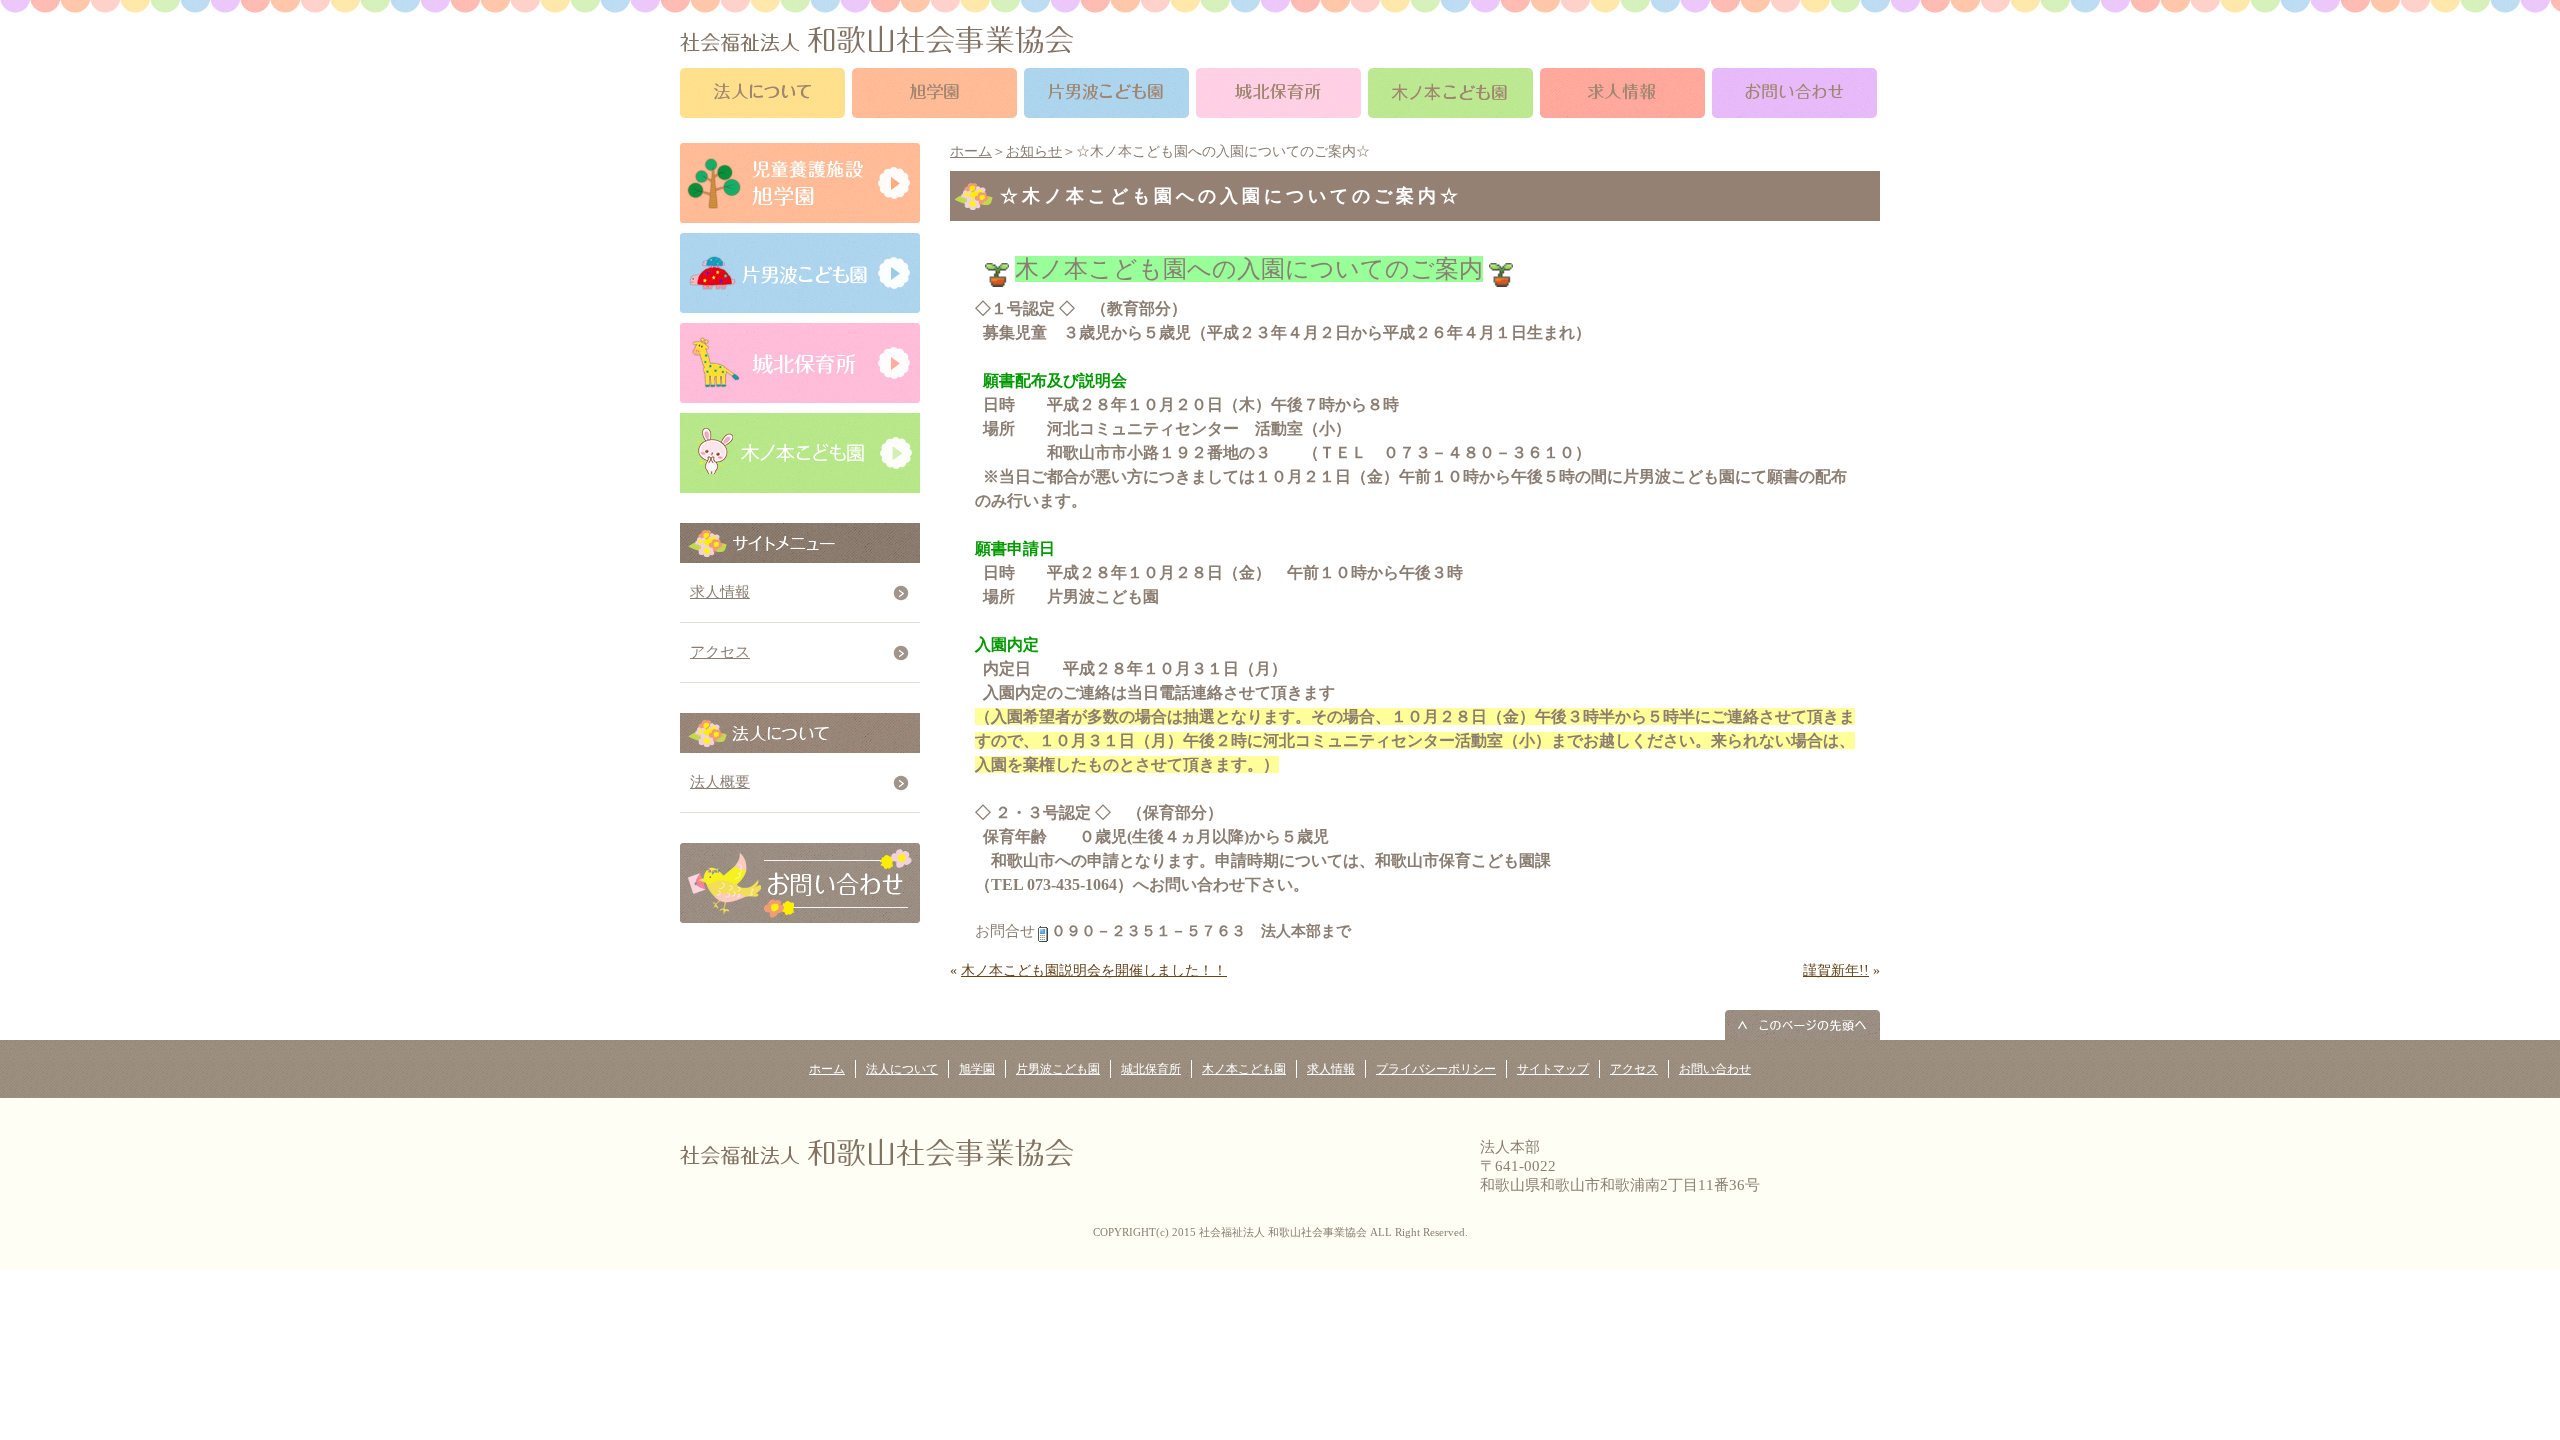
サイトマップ (1553, 1069)
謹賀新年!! (1836, 970)
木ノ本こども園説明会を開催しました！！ (1094, 970)
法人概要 (720, 782)
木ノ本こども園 (1244, 1069)
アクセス (720, 652)
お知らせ (1034, 151)
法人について (902, 1069)
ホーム (971, 151)
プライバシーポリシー (1436, 1069)
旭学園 (977, 1069)
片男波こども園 (1058, 1069)
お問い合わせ (1715, 1069)
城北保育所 (1151, 1069)
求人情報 (720, 592)
